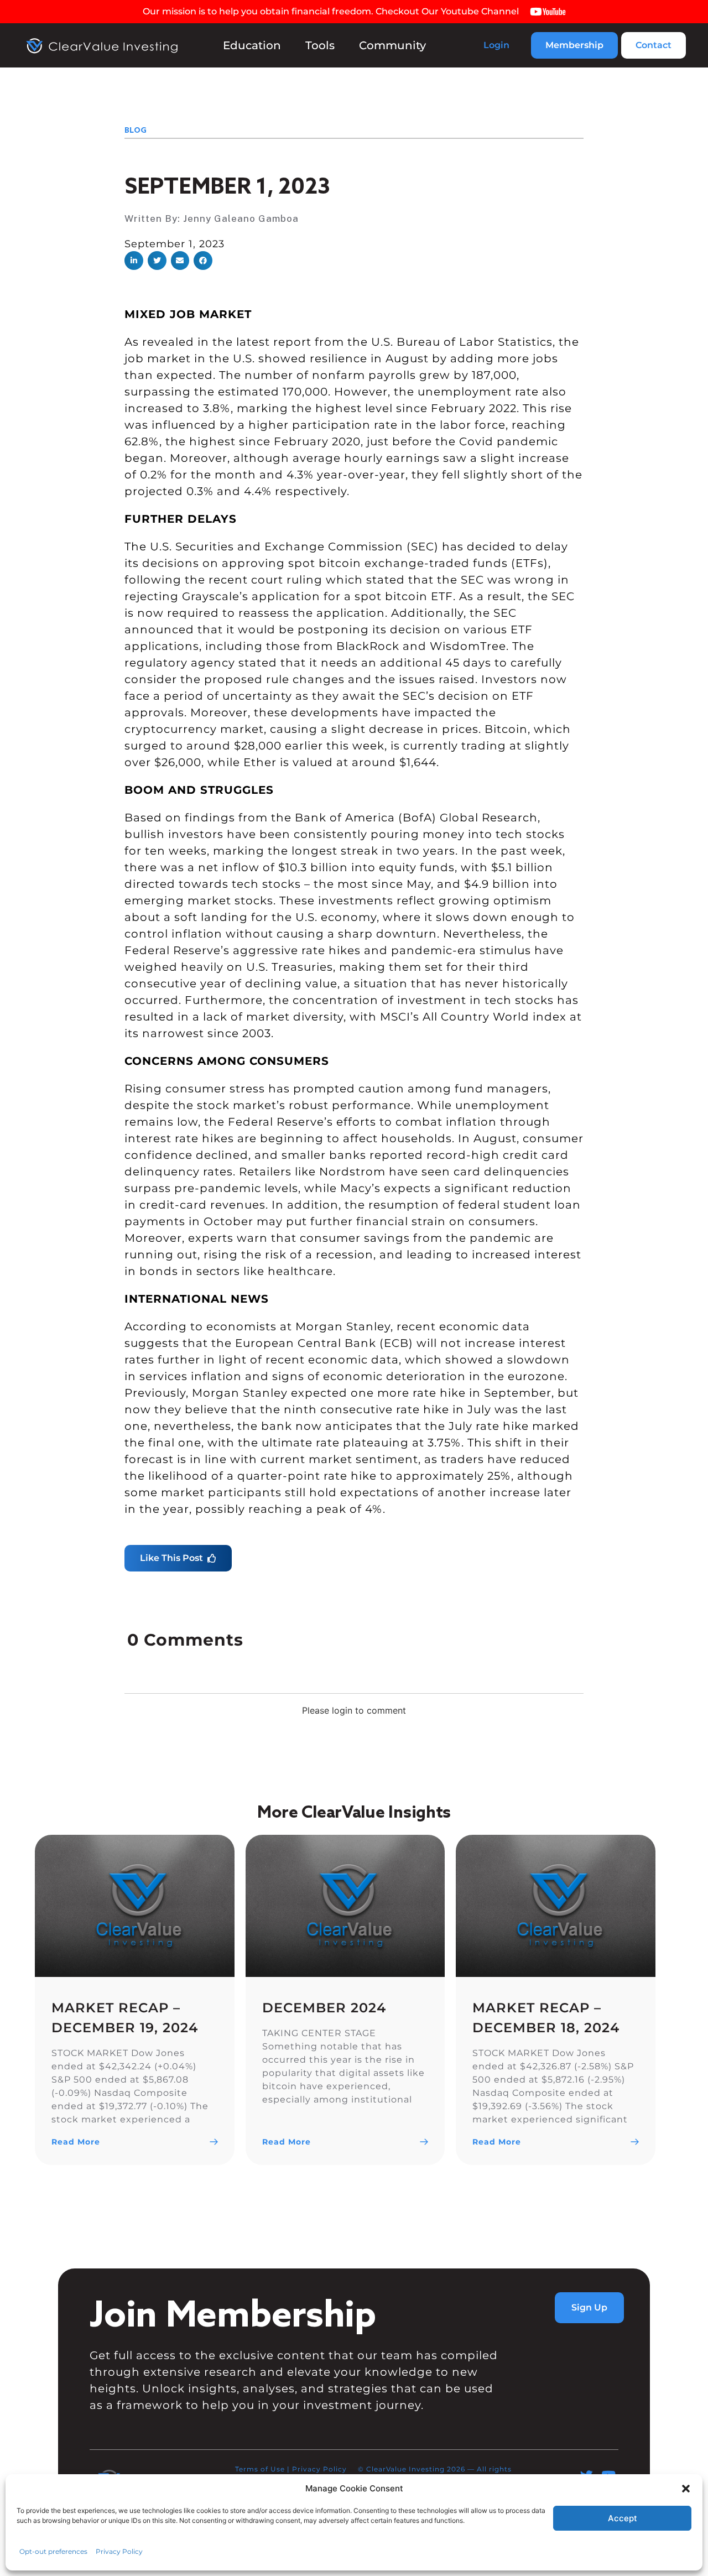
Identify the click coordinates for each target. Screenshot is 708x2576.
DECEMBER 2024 (324, 2008)
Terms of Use (260, 2469)
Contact (654, 45)
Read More (76, 2142)
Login (496, 45)
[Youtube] (608, 2476)
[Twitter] (587, 2476)
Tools (320, 45)
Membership (574, 45)
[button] (134, 261)
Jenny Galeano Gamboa (241, 218)
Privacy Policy (319, 2469)
